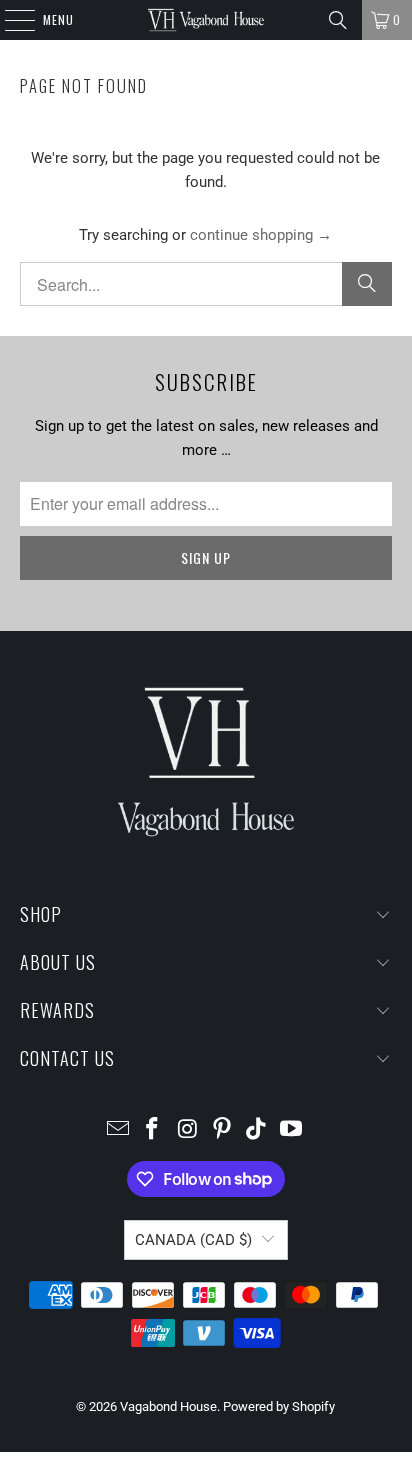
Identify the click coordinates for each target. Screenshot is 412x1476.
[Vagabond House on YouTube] (292, 1130)
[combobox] (205, 284)
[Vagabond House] (206, 20)
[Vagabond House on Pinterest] (222, 1130)
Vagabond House (168, 1406)
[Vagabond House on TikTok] (257, 1130)
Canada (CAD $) (193, 1240)
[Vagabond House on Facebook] (153, 1130)
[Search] (338, 20)
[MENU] (9, 20)
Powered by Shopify (279, 1406)
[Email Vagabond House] (118, 1130)
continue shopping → (261, 235)
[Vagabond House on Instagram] (188, 1130)
